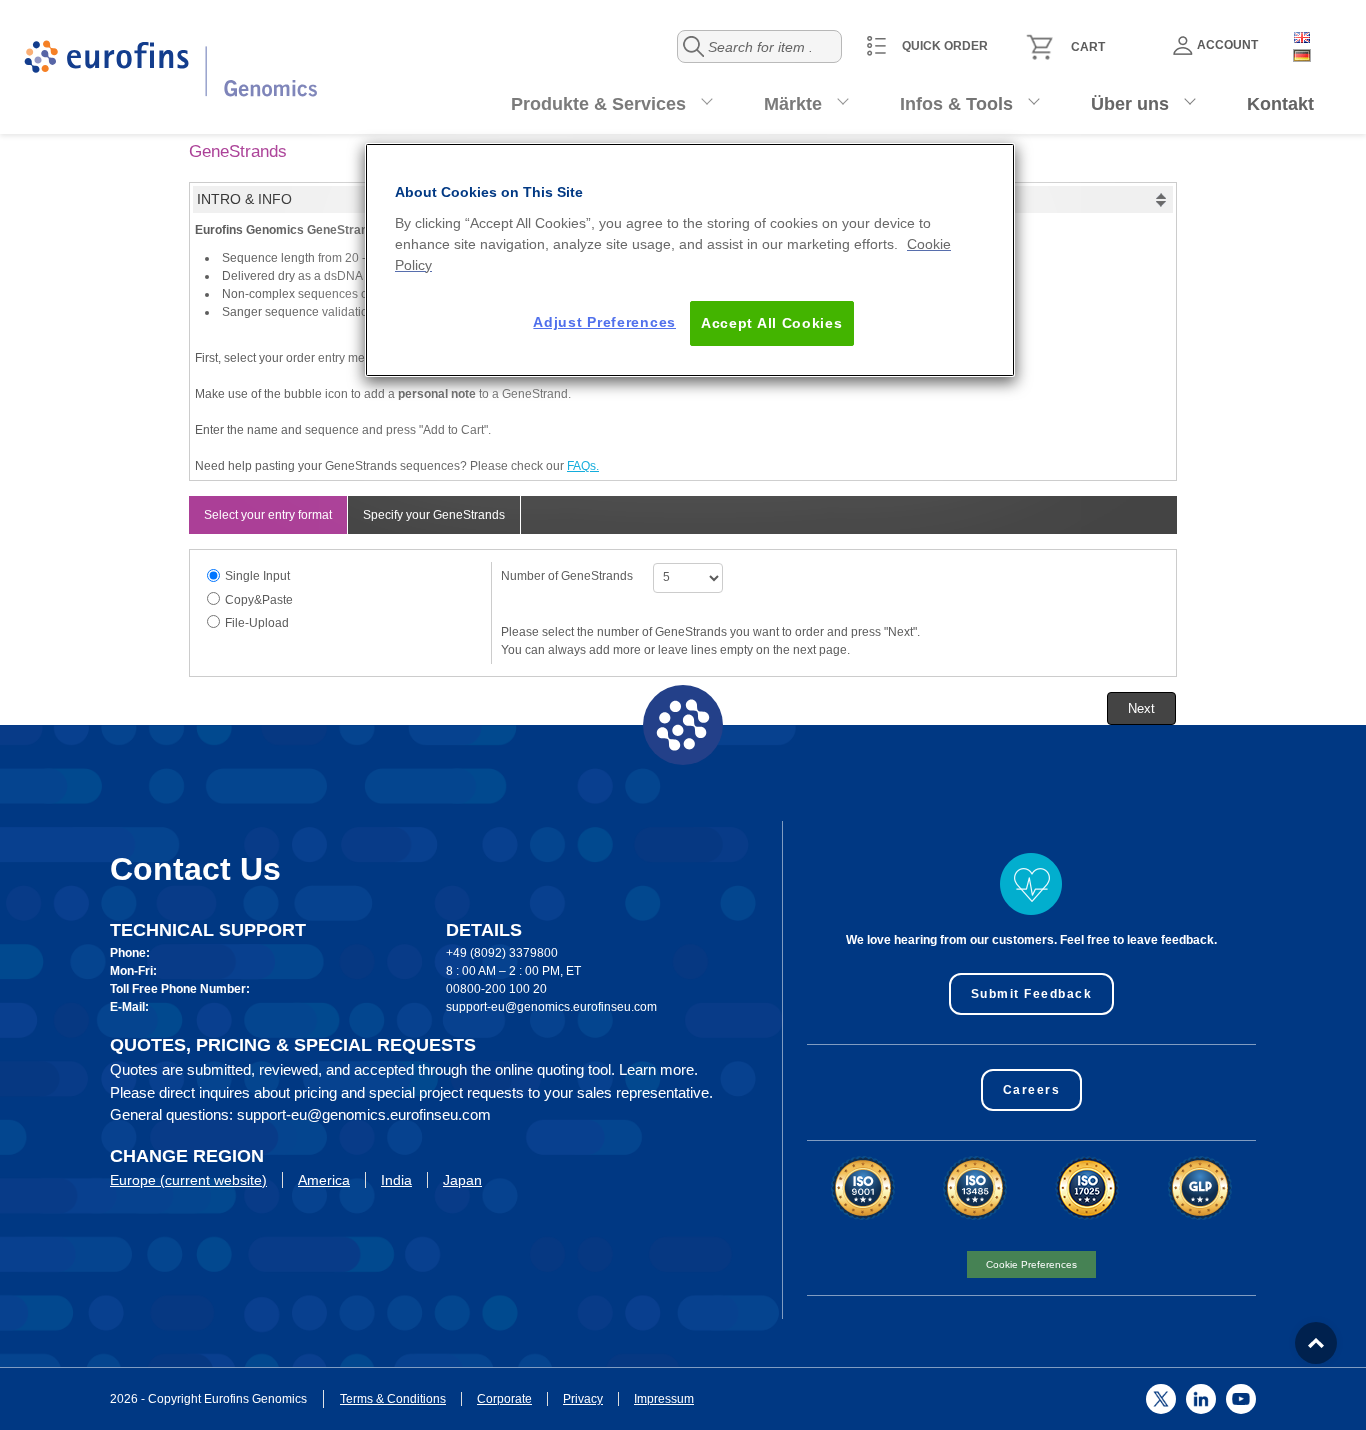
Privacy (583, 1399)
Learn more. (658, 1069)
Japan (462, 1180)
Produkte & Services (598, 104)
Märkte (793, 104)
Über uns (1130, 104)
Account (1227, 45)
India (396, 1180)
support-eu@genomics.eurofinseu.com (551, 1007)
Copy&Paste (259, 600)
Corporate (504, 1399)
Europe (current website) (188, 1180)
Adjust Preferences (604, 322)
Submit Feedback (1032, 994)
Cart (1088, 47)
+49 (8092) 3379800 (502, 953)
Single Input (257, 576)
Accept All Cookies (772, 323)
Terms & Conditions (393, 1399)
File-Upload (257, 623)
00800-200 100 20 (496, 989)
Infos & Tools (956, 104)
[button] (1141, 708)
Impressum (664, 1399)
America (324, 1180)
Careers (1032, 1090)
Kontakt (1280, 104)
